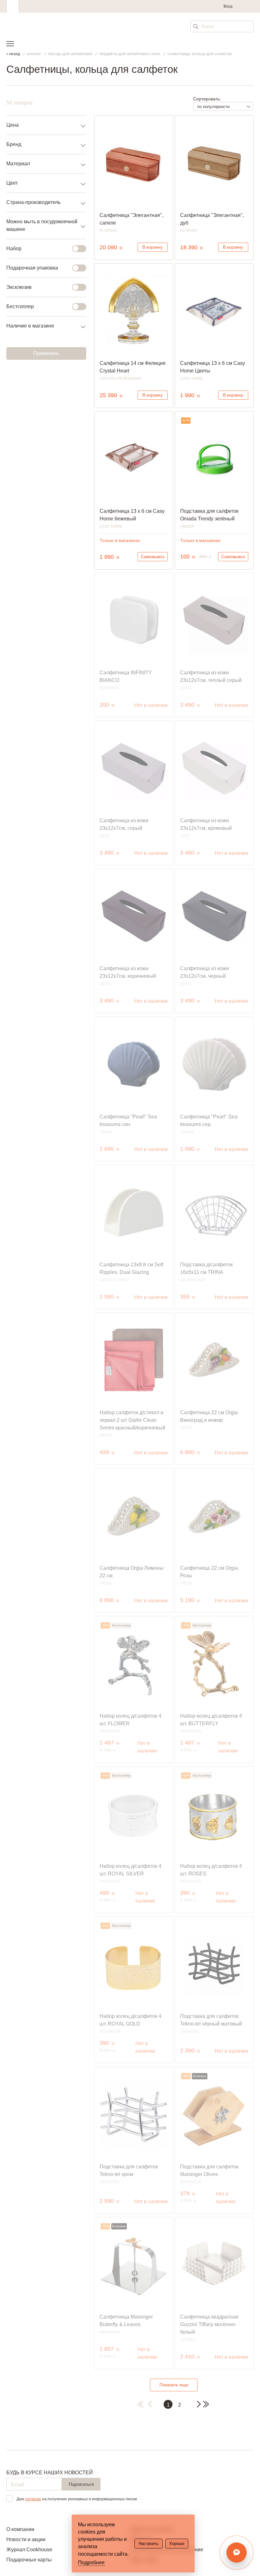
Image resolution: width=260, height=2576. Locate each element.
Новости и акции (26, 2539)
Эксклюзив (19, 287)
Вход (228, 6)
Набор (14, 248)
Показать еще (174, 2385)
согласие (33, 2499)
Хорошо (177, 2544)
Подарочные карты (29, 2560)
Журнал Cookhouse (29, 2550)
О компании (20, 2529)
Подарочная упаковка (32, 268)
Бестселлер (20, 306)
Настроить (149, 2544)
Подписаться (81, 2484)
